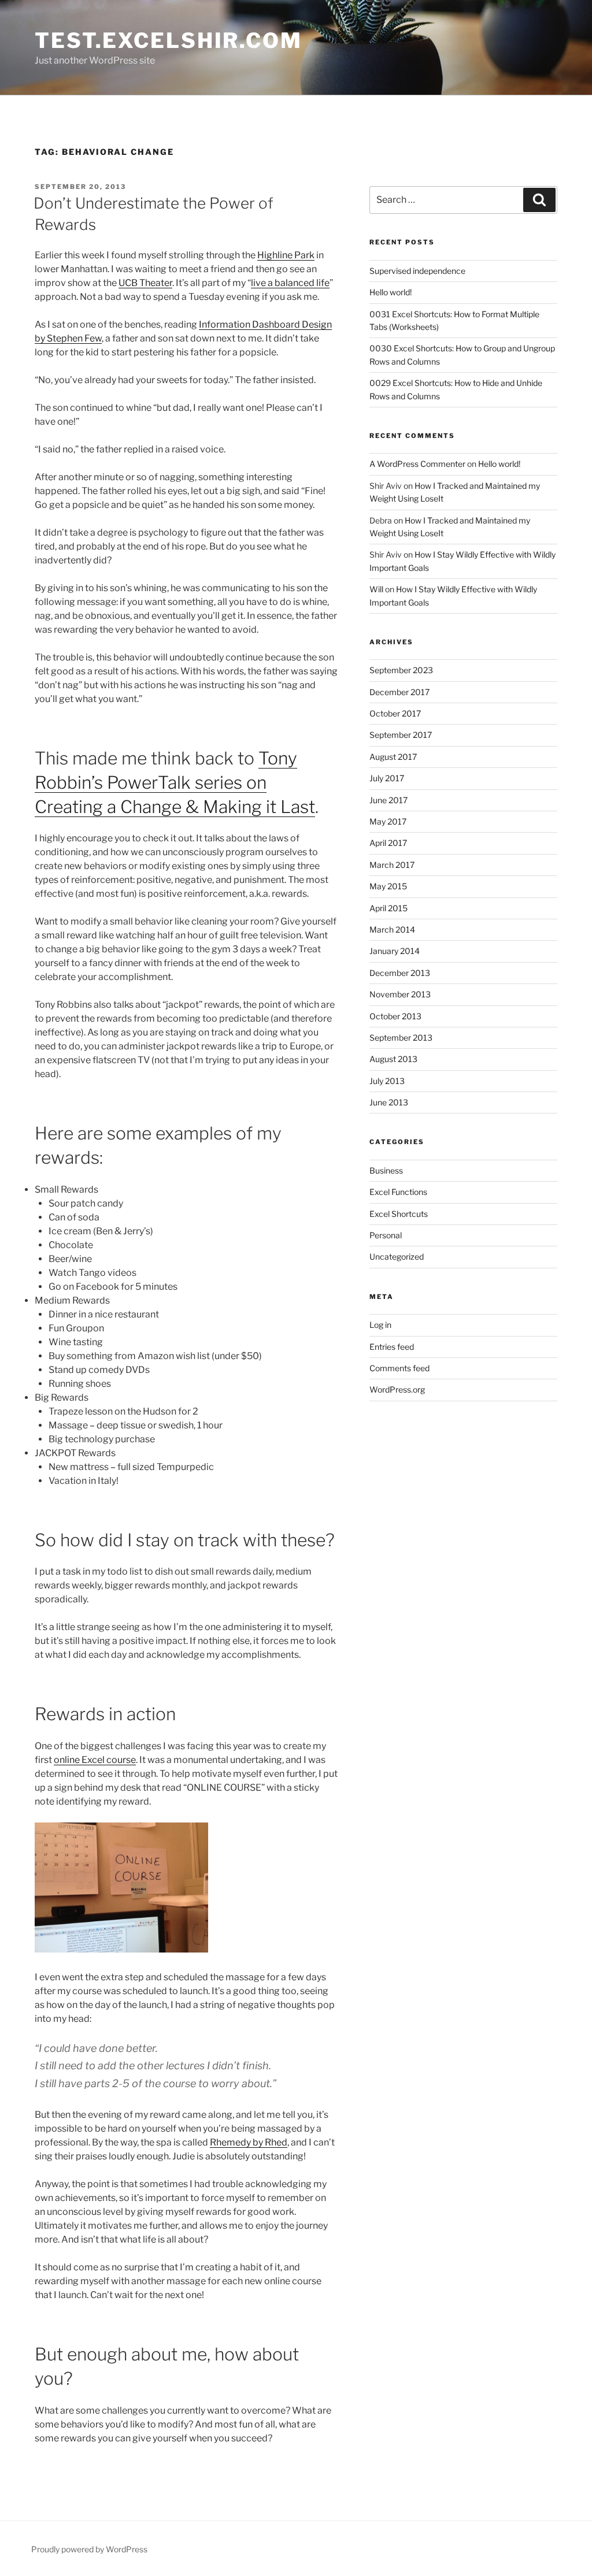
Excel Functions (398, 1192)
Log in (380, 1325)
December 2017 (399, 692)
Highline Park (286, 255)
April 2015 (388, 908)
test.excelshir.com (169, 40)
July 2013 (387, 1081)
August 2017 (393, 757)
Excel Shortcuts (399, 1214)
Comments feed (399, 1368)
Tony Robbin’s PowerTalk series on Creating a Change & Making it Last (175, 782)
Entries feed (392, 1347)
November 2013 (400, 994)
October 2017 (395, 713)
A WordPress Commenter (417, 464)
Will (376, 589)
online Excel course (95, 1760)
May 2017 (388, 821)
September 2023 (401, 670)
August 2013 (393, 1059)
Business (386, 1170)
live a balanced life (290, 283)
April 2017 (388, 843)
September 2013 (401, 1038)
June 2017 (388, 800)
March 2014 (392, 929)
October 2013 (395, 1016)
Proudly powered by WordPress (89, 2549)
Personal (386, 1235)
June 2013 (389, 1102)
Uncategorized (397, 1257)
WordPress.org (397, 1389)
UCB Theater (145, 283)
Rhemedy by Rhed (249, 2142)
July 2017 (387, 778)
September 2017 (401, 735)
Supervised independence (417, 271)
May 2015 (388, 886)
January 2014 (395, 951)
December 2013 (400, 973)
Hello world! (391, 292)
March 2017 (392, 865)
